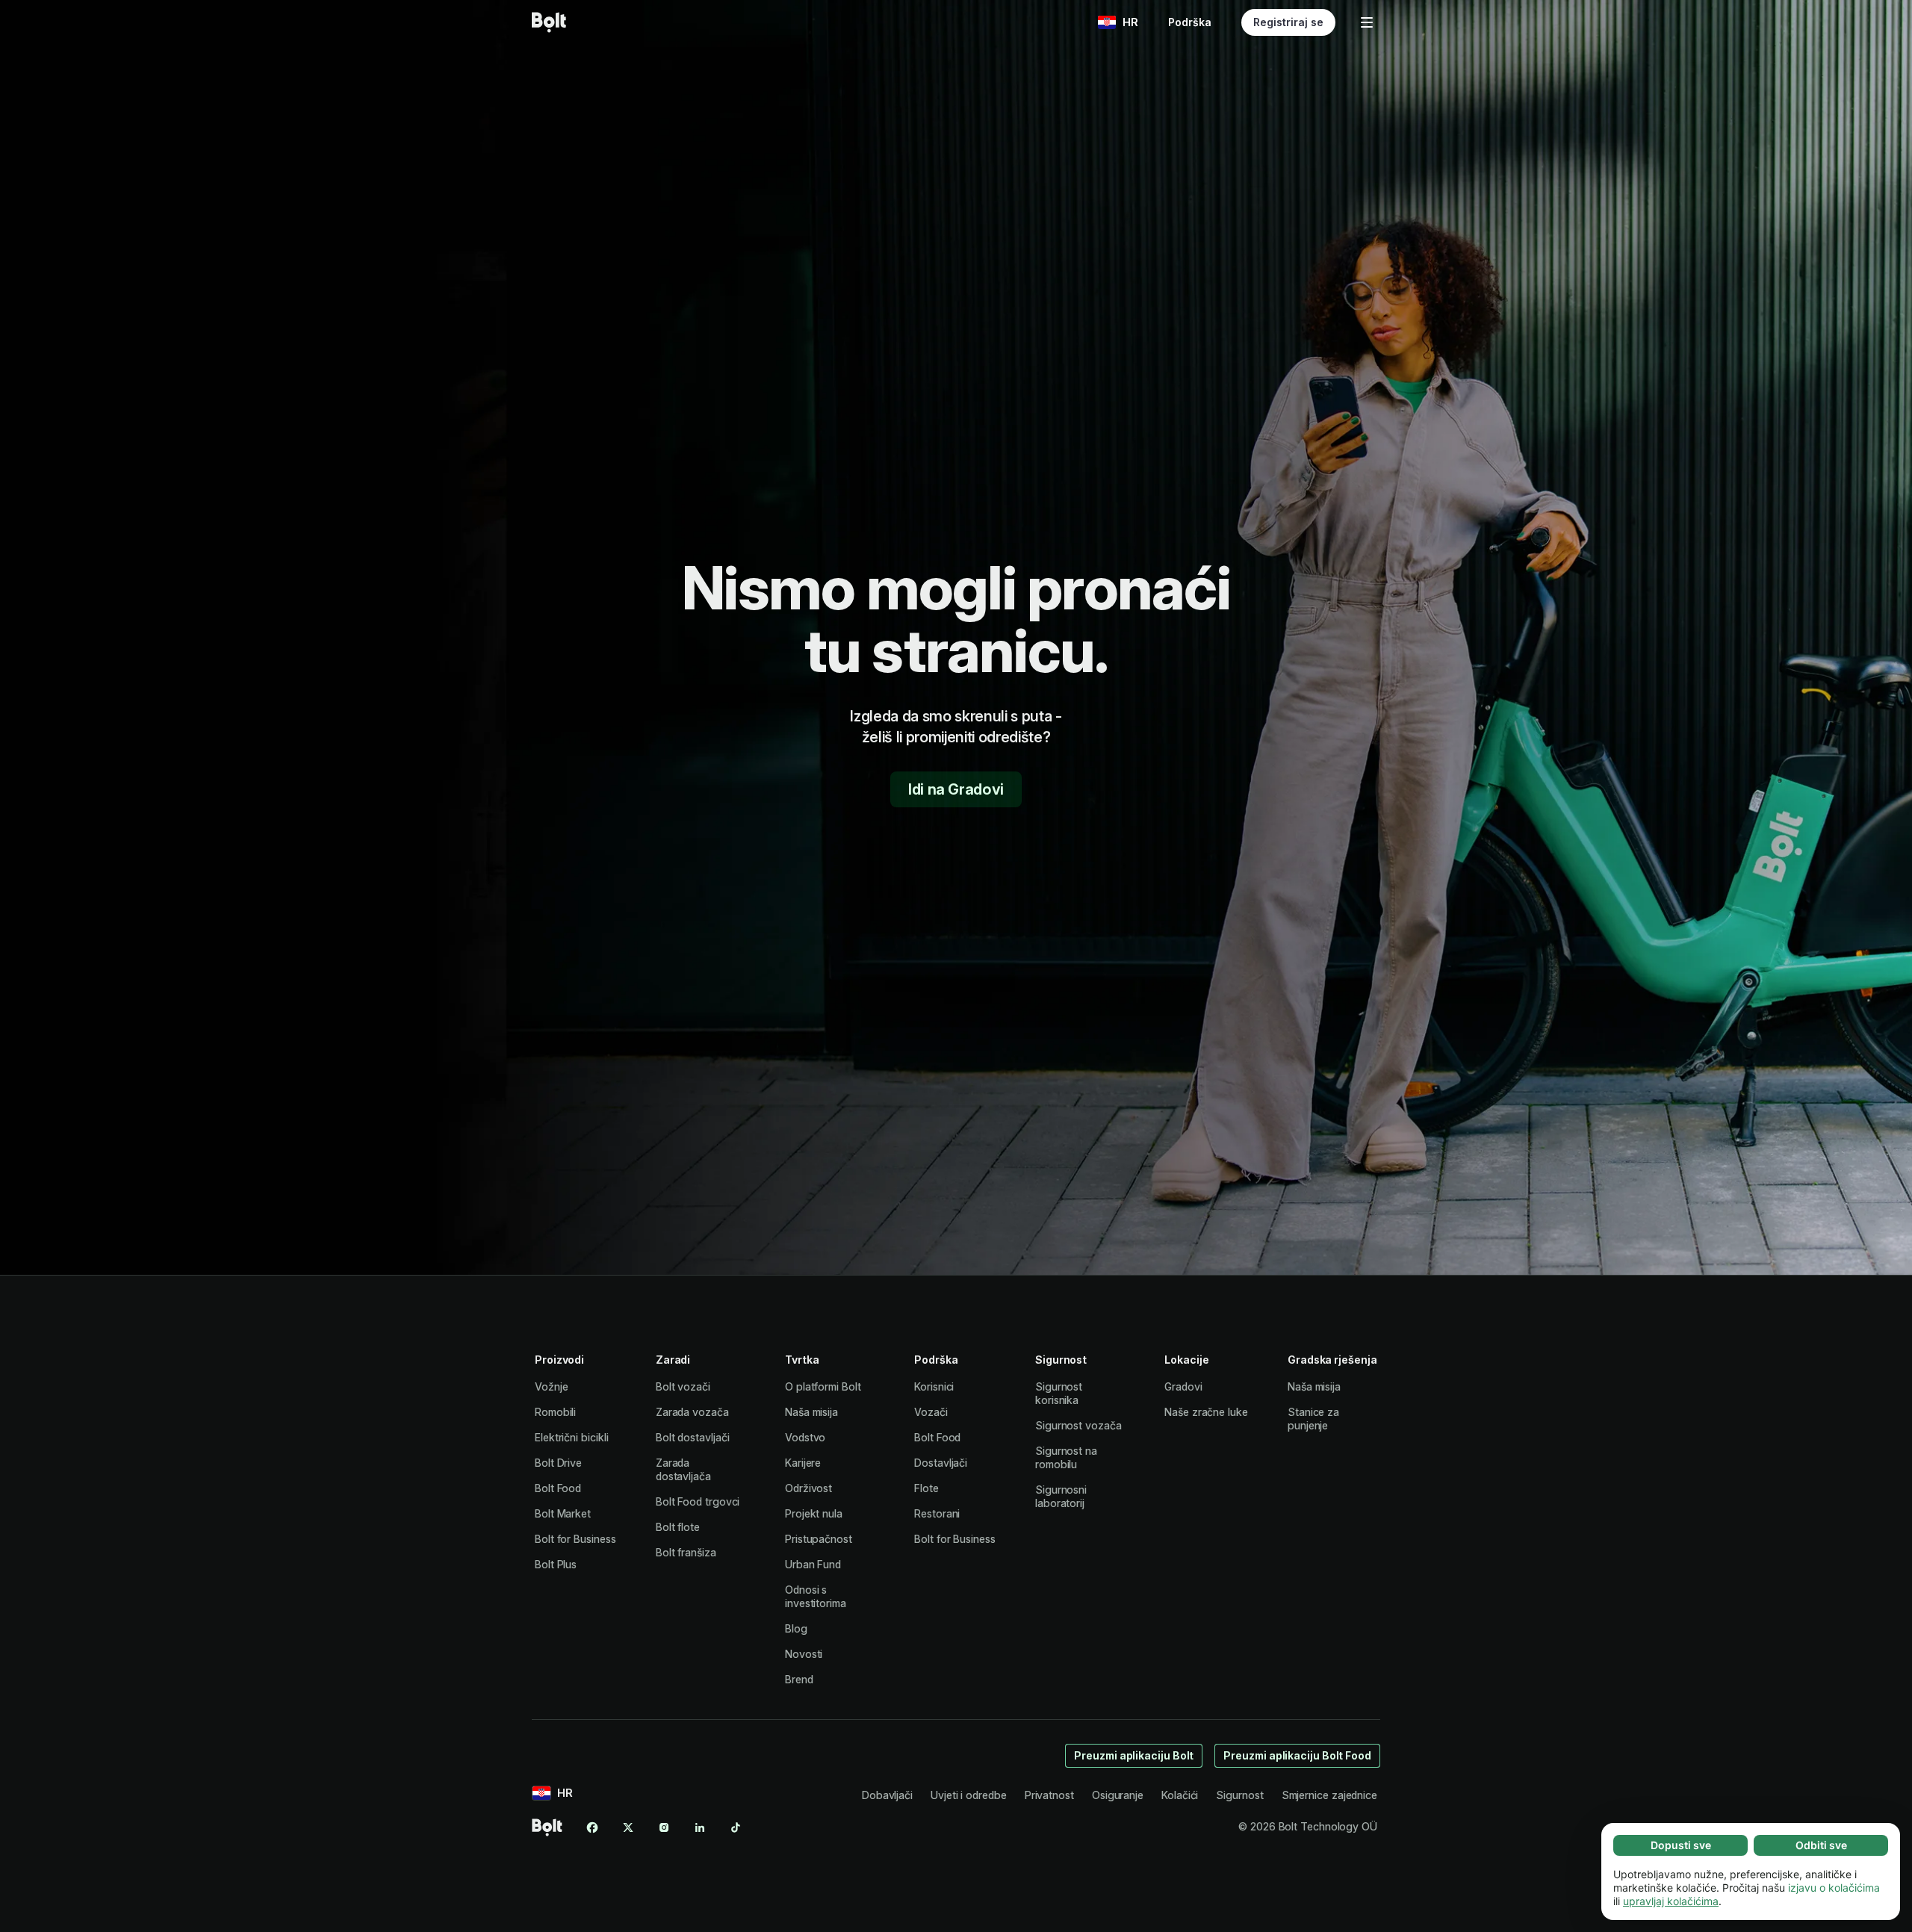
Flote (926, 1488)
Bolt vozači (683, 1386)
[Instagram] (664, 1827)
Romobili (555, 1412)
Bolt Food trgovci (698, 1501)
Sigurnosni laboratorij (1061, 1496)
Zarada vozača (692, 1412)
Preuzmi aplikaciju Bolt (1134, 1755)
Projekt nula (814, 1513)
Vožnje (552, 1386)
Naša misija (811, 1412)
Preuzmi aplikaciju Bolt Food (1297, 1755)
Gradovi (1183, 1386)
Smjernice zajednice (1329, 1795)
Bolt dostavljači (693, 1437)
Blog (796, 1628)
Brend (799, 1679)
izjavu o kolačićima (1834, 1888)
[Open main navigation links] (1367, 22)
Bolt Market (563, 1513)
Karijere (803, 1463)
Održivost (808, 1488)
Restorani (937, 1513)
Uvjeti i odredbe (969, 1795)
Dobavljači (887, 1795)
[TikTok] (736, 1827)
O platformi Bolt (823, 1386)
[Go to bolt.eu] (549, 22)
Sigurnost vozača (1078, 1425)
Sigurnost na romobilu (1066, 1457)
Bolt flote (678, 1527)
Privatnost (1049, 1795)
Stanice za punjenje (1313, 1419)
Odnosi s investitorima (816, 1596)
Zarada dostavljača (683, 1469)
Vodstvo (805, 1437)
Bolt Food (558, 1488)
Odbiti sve (1821, 1845)
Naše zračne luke (1206, 1412)
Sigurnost (1239, 1795)
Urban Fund (813, 1564)
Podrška (1190, 22)
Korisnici (934, 1386)
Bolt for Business (575, 1539)
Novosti (804, 1654)
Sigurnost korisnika (1059, 1393)
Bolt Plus (556, 1564)
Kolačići (1180, 1795)
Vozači (931, 1412)
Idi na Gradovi (956, 789)
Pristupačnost (819, 1539)
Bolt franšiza (686, 1552)
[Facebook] (592, 1827)
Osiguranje (1118, 1795)
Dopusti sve (1681, 1845)
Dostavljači (941, 1463)
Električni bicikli (572, 1437)
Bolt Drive (558, 1463)
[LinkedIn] (700, 1827)
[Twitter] (628, 1827)
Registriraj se (1288, 22)
